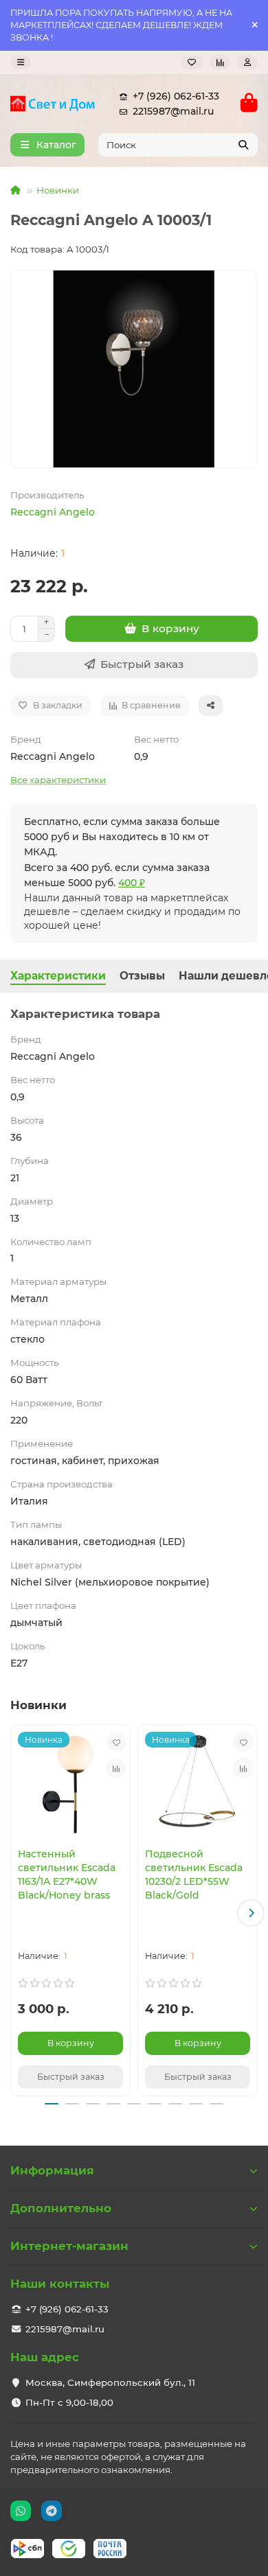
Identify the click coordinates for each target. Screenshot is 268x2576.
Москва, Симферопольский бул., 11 (110, 2382)
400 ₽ (132, 883)
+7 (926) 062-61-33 (176, 96)
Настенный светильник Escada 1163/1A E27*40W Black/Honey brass (67, 1875)
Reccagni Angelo (53, 512)
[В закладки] (116, 1742)
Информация (52, 2170)
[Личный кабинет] (247, 62)
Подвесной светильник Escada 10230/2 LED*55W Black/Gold (194, 1875)
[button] (17, 1913)
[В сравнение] (116, 1768)
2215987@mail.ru (173, 111)
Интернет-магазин (69, 2246)
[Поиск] (243, 145)
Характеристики (58, 976)
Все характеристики (58, 780)
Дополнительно (61, 2208)
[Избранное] (192, 62)
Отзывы (142, 976)
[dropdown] (21, 62)
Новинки (58, 190)
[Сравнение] (220, 62)
